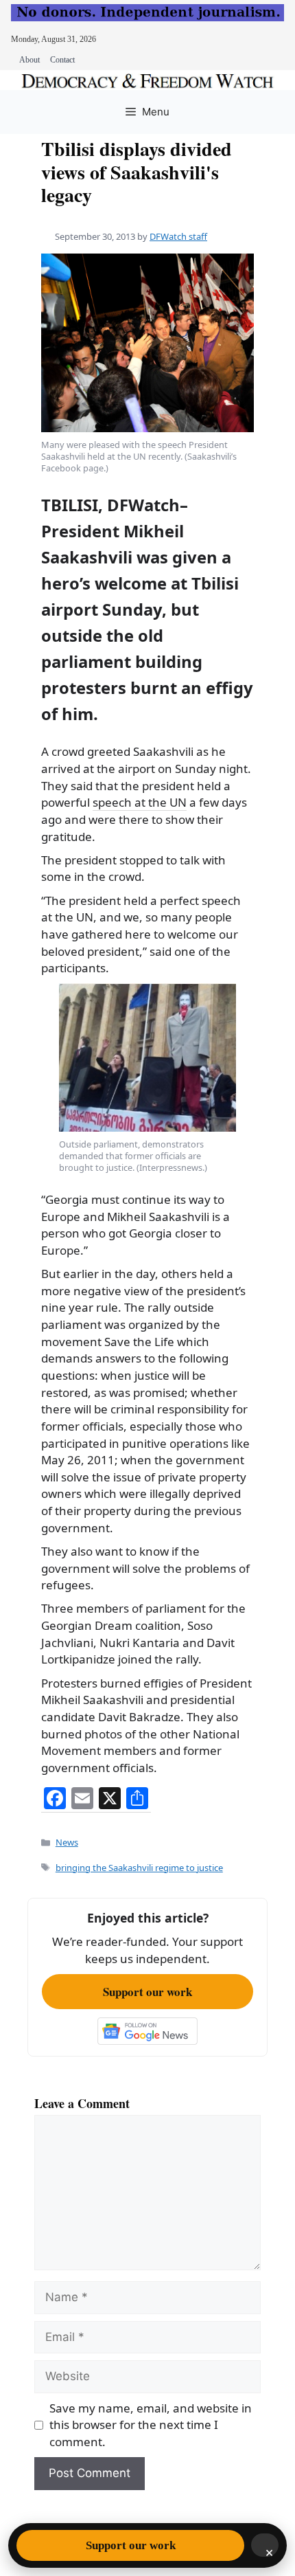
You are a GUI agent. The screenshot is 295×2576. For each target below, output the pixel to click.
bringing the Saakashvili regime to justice (139, 1868)
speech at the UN (140, 802)
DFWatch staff (178, 236)
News (67, 1842)
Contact (62, 60)
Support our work (147, 1992)
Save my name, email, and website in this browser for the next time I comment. (151, 2425)
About (29, 60)
